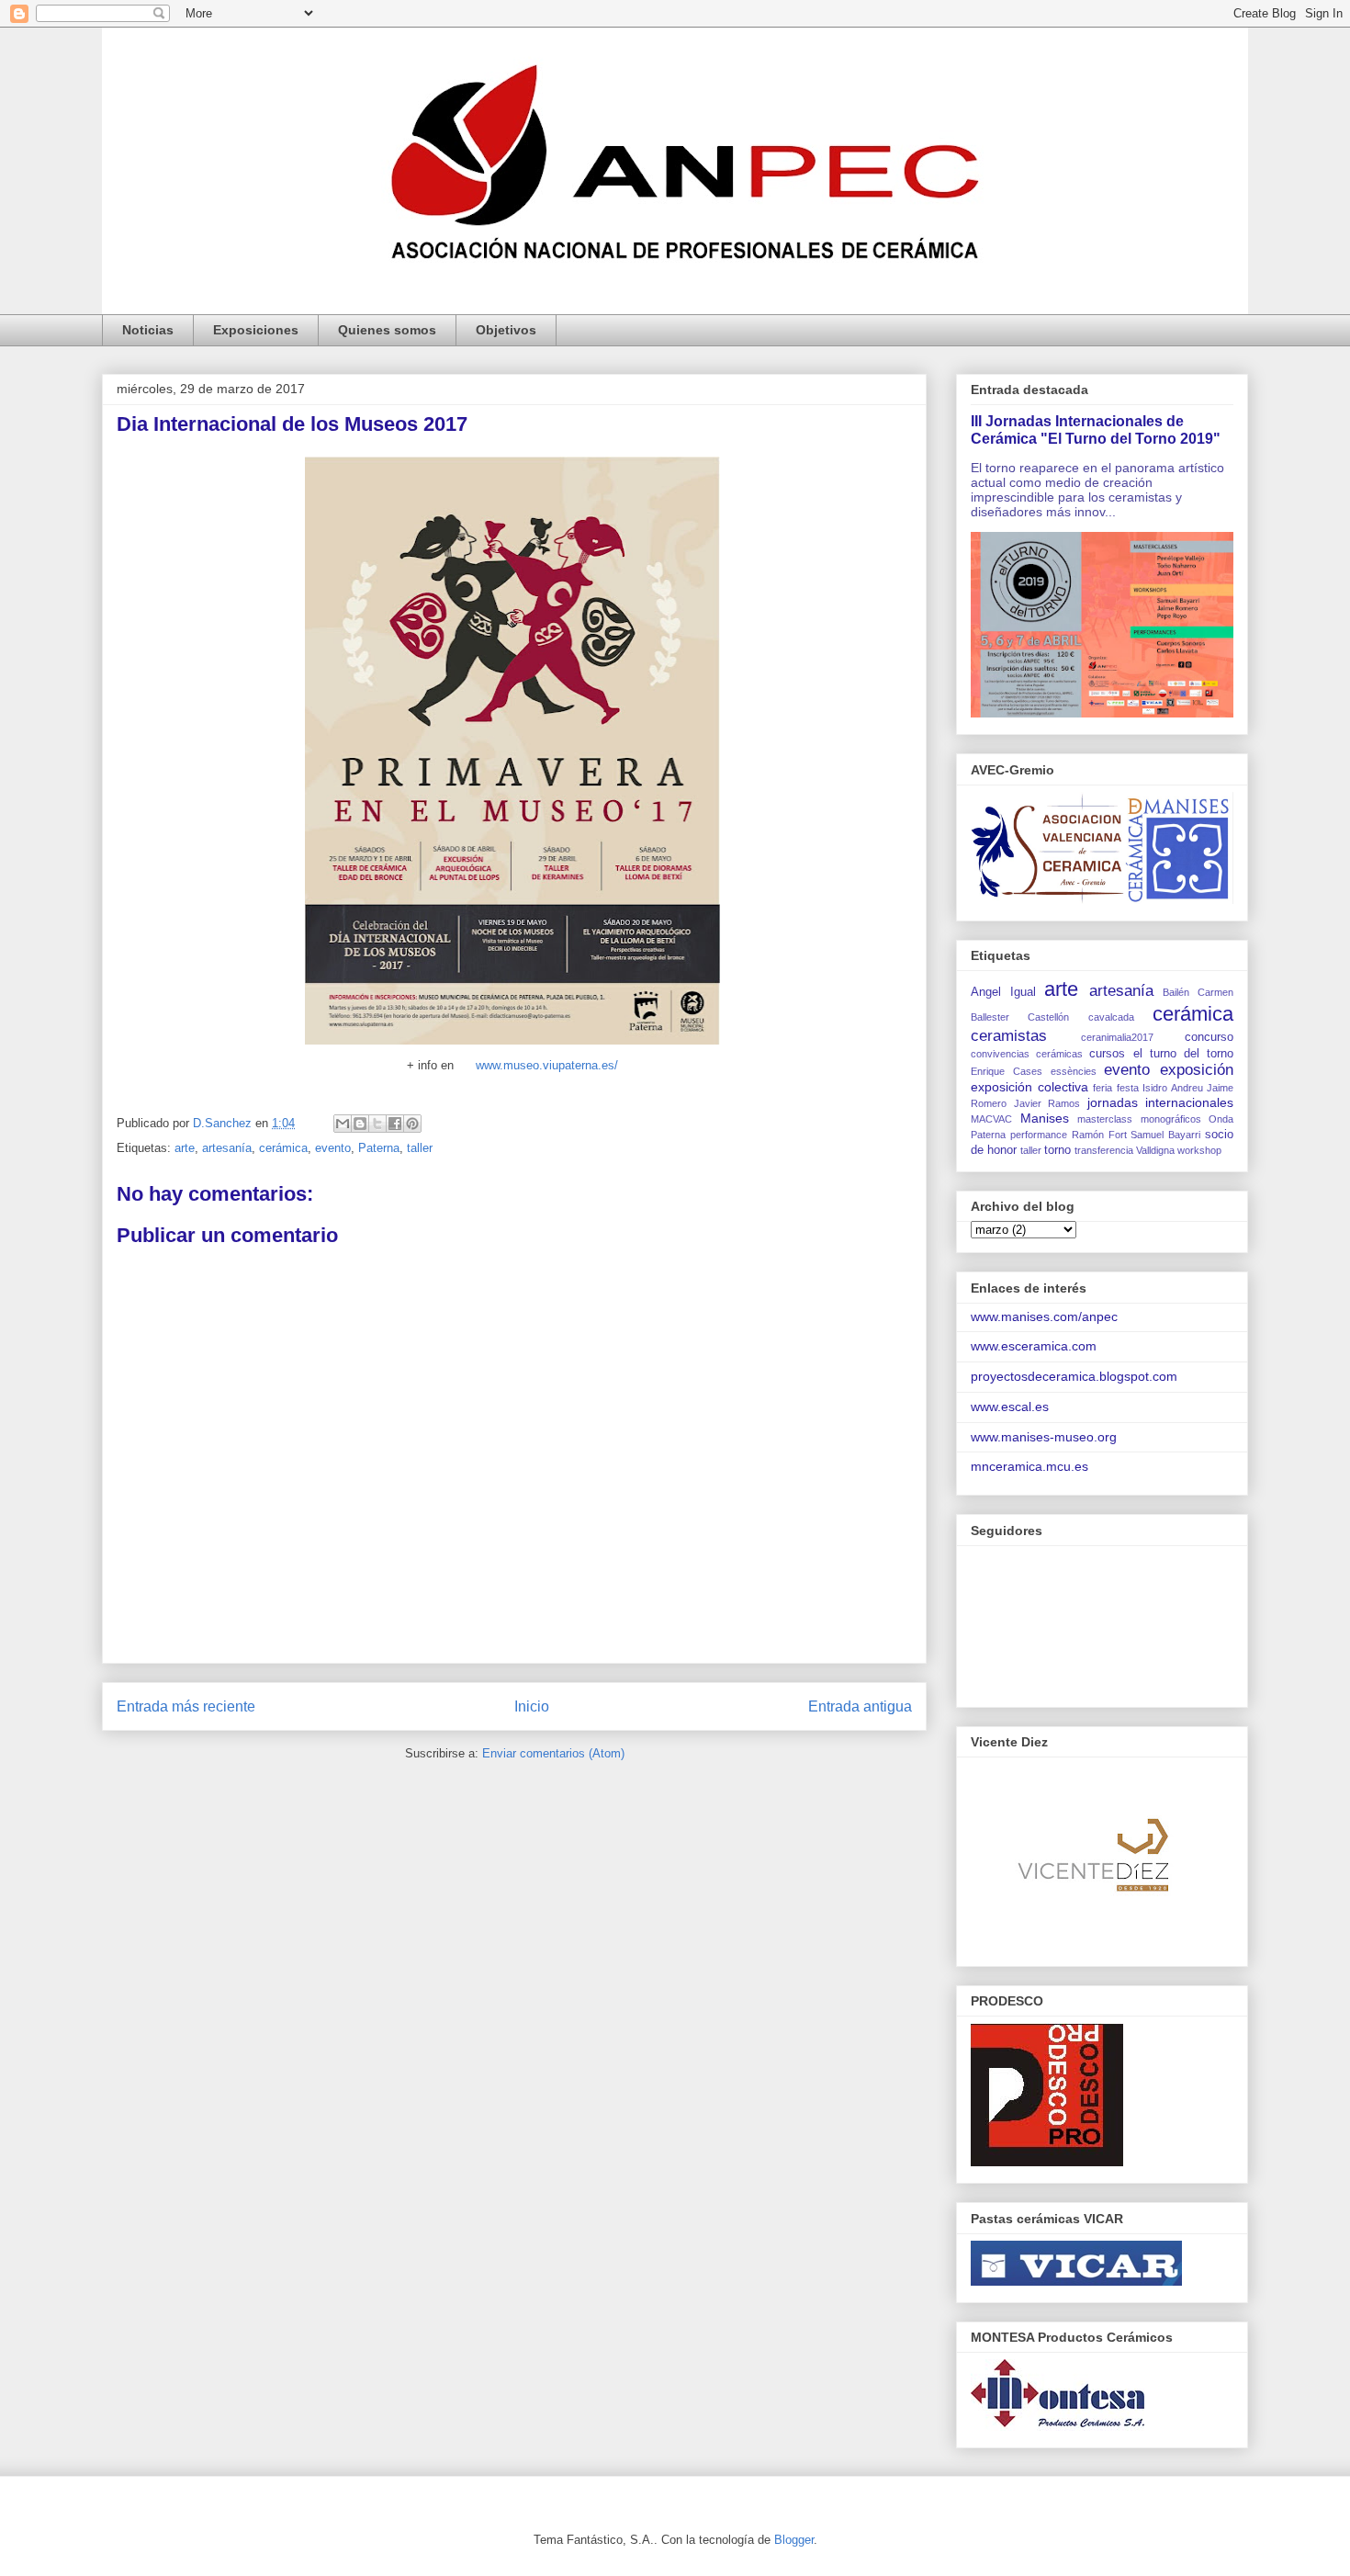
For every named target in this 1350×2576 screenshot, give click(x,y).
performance (1039, 1135)
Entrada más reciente (186, 1706)
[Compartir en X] (377, 1124)
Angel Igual (1003, 992)
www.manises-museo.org (1044, 1437)
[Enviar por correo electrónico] (343, 1124)
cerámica (283, 1148)
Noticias (148, 330)
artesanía (227, 1148)
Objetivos (506, 330)
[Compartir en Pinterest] (412, 1124)
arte (185, 1148)
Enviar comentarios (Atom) (553, 1753)
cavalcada (1111, 1017)
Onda (1221, 1119)
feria (1102, 1088)
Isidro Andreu (1173, 1088)
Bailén (1176, 992)
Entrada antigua (860, 1706)
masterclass (1105, 1119)
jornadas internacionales (1161, 1102)
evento (333, 1148)
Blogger (794, 2540)
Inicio (532, 1706)
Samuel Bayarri (1165, 1135)
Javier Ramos (1047, 1103)
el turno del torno (1184, 1054)
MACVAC (991, 1119)
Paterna (379, 1148)
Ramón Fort (1099, 1135)
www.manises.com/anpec (1044, 1316)
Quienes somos (387, 330)
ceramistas (1009, 1036)
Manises (1045, 1118)
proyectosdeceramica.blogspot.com (1074, 1376)
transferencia (1104, 1150)
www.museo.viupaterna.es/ (547, 1065)
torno (1057, 1150)
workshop (1199, 1150)
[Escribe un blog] (360, 1124)
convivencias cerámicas (1027, 1054)
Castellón (1048, 1017)
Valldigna (1155, 1150)
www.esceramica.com (1034, 1346)
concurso (1209, 1037)
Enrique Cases (1007, 1071)
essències (1074, 1071)
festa (1128, 1088)
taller (420, 1148)
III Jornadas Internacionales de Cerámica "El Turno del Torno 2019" (1096, 429)
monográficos (1171, 1119)
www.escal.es (1010, 1407)
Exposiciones (256, 330)
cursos (1107, 1054)
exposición (1197, 1070)
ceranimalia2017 (1117, 1037)
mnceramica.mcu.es (1029, 1466)
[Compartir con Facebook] (395, 1124)
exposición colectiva (1029, 1087)
